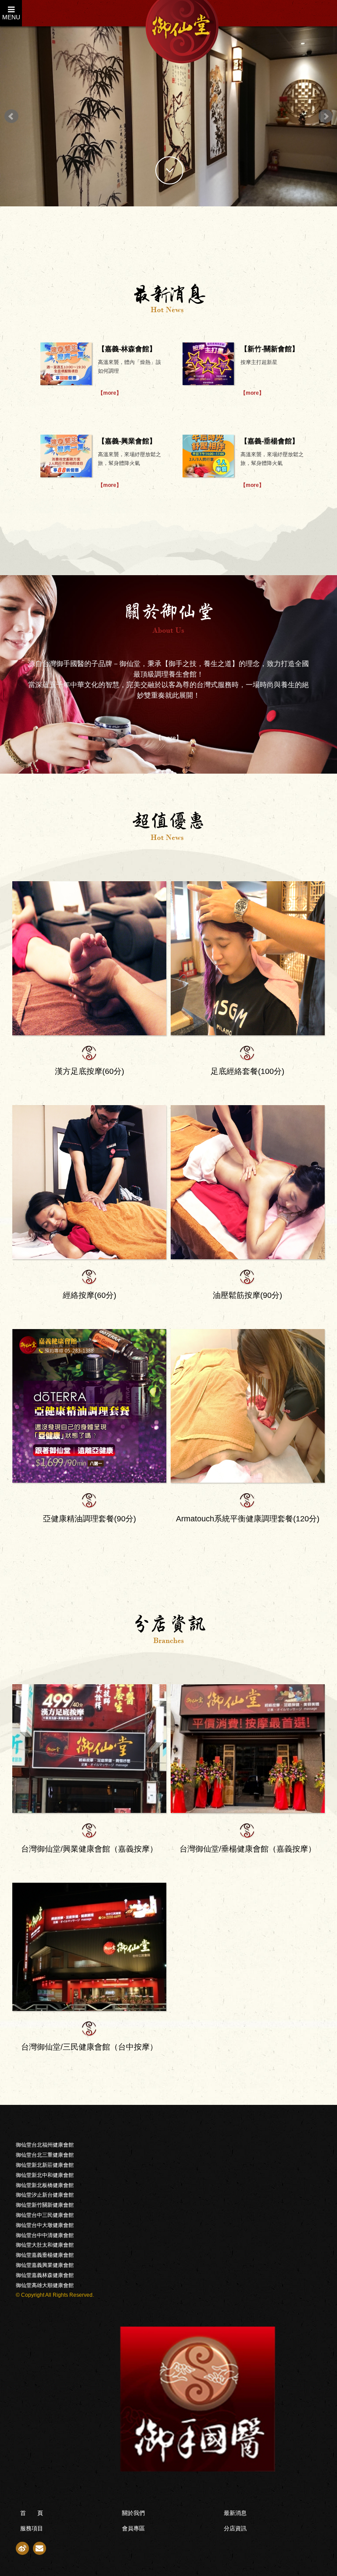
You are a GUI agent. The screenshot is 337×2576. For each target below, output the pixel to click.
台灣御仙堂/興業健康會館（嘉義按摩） (89, 1849)
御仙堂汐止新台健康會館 (45, 2195)
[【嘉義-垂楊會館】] (208, 456)
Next (326, 116)
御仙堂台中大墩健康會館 (45, 2225)
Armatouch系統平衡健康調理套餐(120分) (248, 1519)
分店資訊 (235, 2528)
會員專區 (133, 2528)
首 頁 (32, 2513)
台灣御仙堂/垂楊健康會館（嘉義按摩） (248, 1849)
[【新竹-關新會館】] (208, 364)
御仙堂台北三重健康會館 (45, 2155)
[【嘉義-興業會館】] (66, 456)
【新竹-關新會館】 (270, 349)
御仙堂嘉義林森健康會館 (45, 2275)
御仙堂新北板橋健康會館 (45, 2185)
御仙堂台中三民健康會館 (45, 2215)
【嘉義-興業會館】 (127, 441)
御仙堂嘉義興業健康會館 (45, 2265)
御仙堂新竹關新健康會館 (45, 2205)
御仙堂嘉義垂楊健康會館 (45, 2255)
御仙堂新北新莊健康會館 (45, 2165)
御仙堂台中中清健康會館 (45, 2235)
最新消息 (235, 2513)
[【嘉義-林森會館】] (66, 364)
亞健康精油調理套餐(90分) (90, 1519)
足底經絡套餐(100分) (247, 1071)
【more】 (110, 393)
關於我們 (133, 2513)
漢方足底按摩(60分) (90, 1071)
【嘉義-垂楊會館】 (270, 441)
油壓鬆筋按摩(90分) (247, 1295)
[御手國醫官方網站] (168, 2399)
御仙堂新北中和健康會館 (45, 2175)
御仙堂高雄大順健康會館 (45, 2285)
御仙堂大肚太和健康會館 (45, 2245)
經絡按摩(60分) (90, 1295)
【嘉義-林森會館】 (127, 349)
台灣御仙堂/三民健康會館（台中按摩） (89, 2047)
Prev (11, 116)
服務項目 (32, 2528)
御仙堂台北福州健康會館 (45, 2145)
